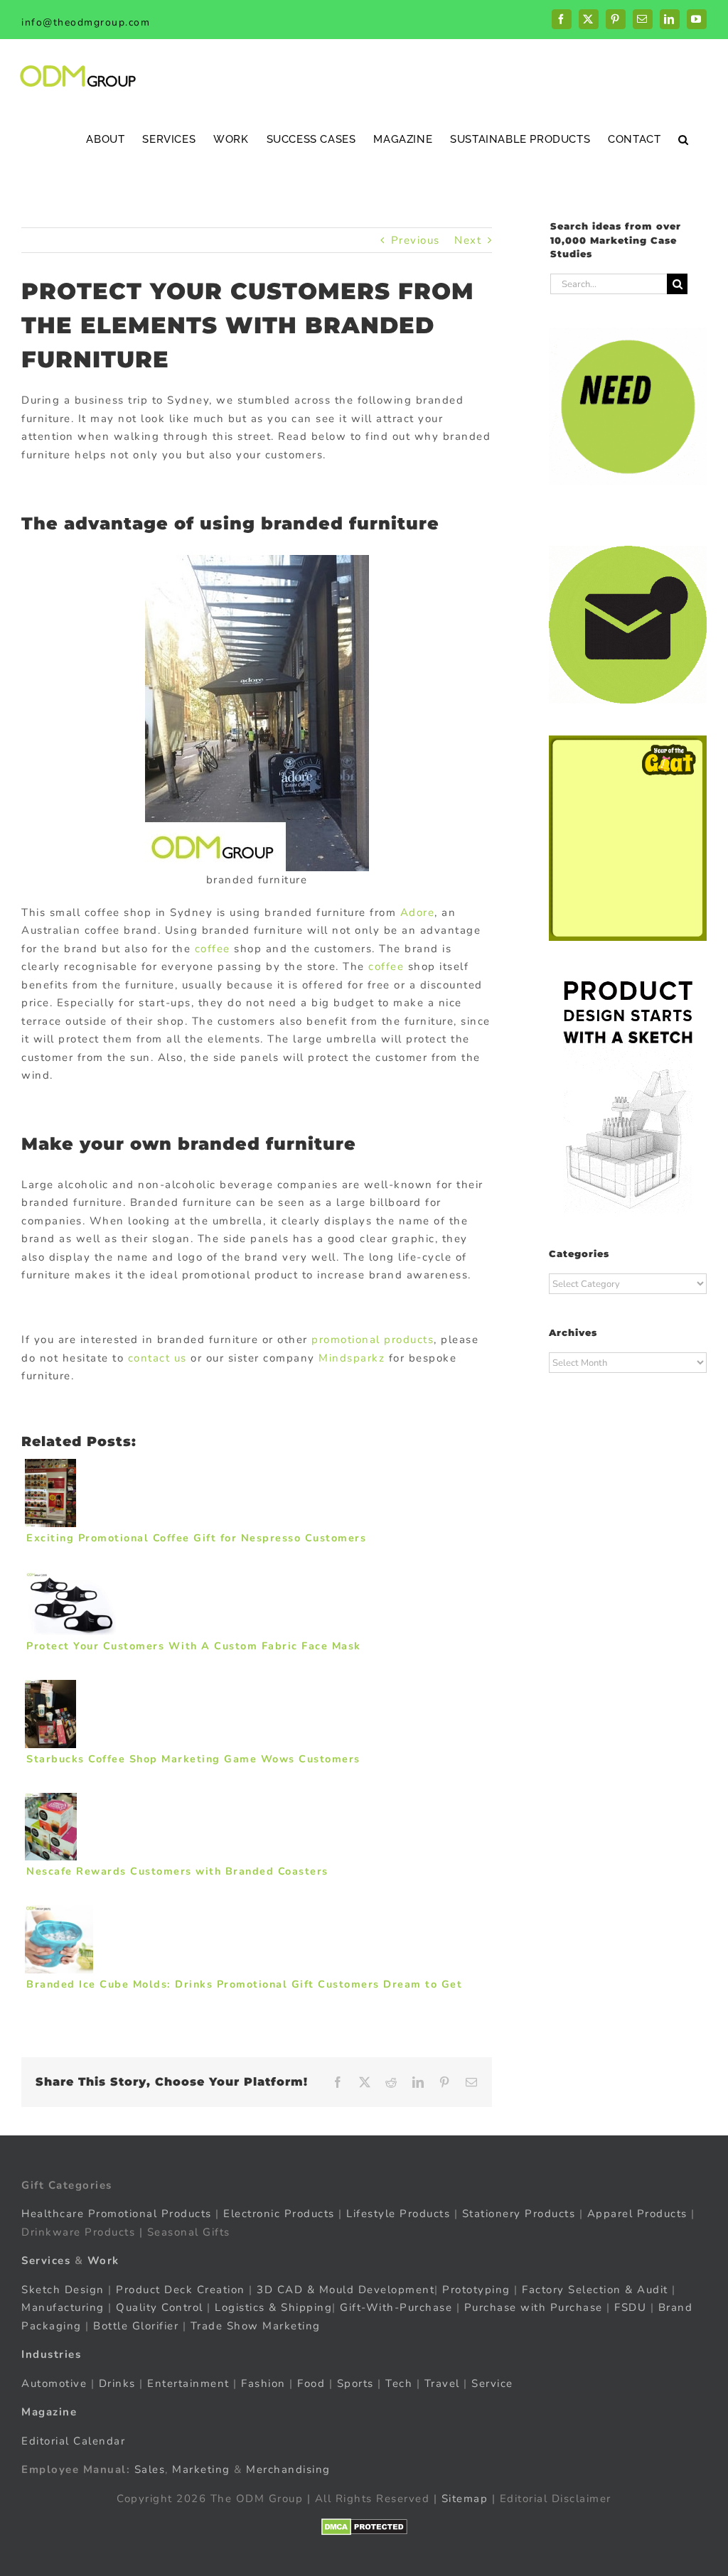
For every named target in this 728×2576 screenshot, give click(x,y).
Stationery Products (519, 2214)
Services (46, 2260)
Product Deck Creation (181, 2290)
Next (468, 240)
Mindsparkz (352, 1358)
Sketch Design (63, 2290)
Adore (418, 912)
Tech (399, 2383)
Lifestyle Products (398, 2214)
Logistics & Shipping (273, 2307)
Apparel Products (637, 2214)
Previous (416, 240)
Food (311, 2383)
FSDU (630, 2307)
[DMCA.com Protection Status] (364, 2527)
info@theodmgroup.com (86, 22)
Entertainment (188, 2383)
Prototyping (476, 2290)
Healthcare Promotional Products (117, 2214)
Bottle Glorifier (134, 2326)
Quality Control (160, 2307)
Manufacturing (63, 2307)
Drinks (117, 2383)
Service (494, 2383)
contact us (160, 1358)
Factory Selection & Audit (595, 2290)
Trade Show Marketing (256, 2326)
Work (103, 2260)
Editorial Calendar (73, 2441)
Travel (442, 2383)
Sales (150, 2469)
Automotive (54, 2383)
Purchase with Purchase (534, 2307)
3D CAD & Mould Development (346, 2290)
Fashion (263, 2383)
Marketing (201, 2469)
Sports (355, 2383)
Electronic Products (279, 2214)
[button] (684, 139)
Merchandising (288, 2469)
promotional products (373, 1340)
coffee (213, 949)
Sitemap (465, 2499)
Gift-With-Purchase (396, 2307)
